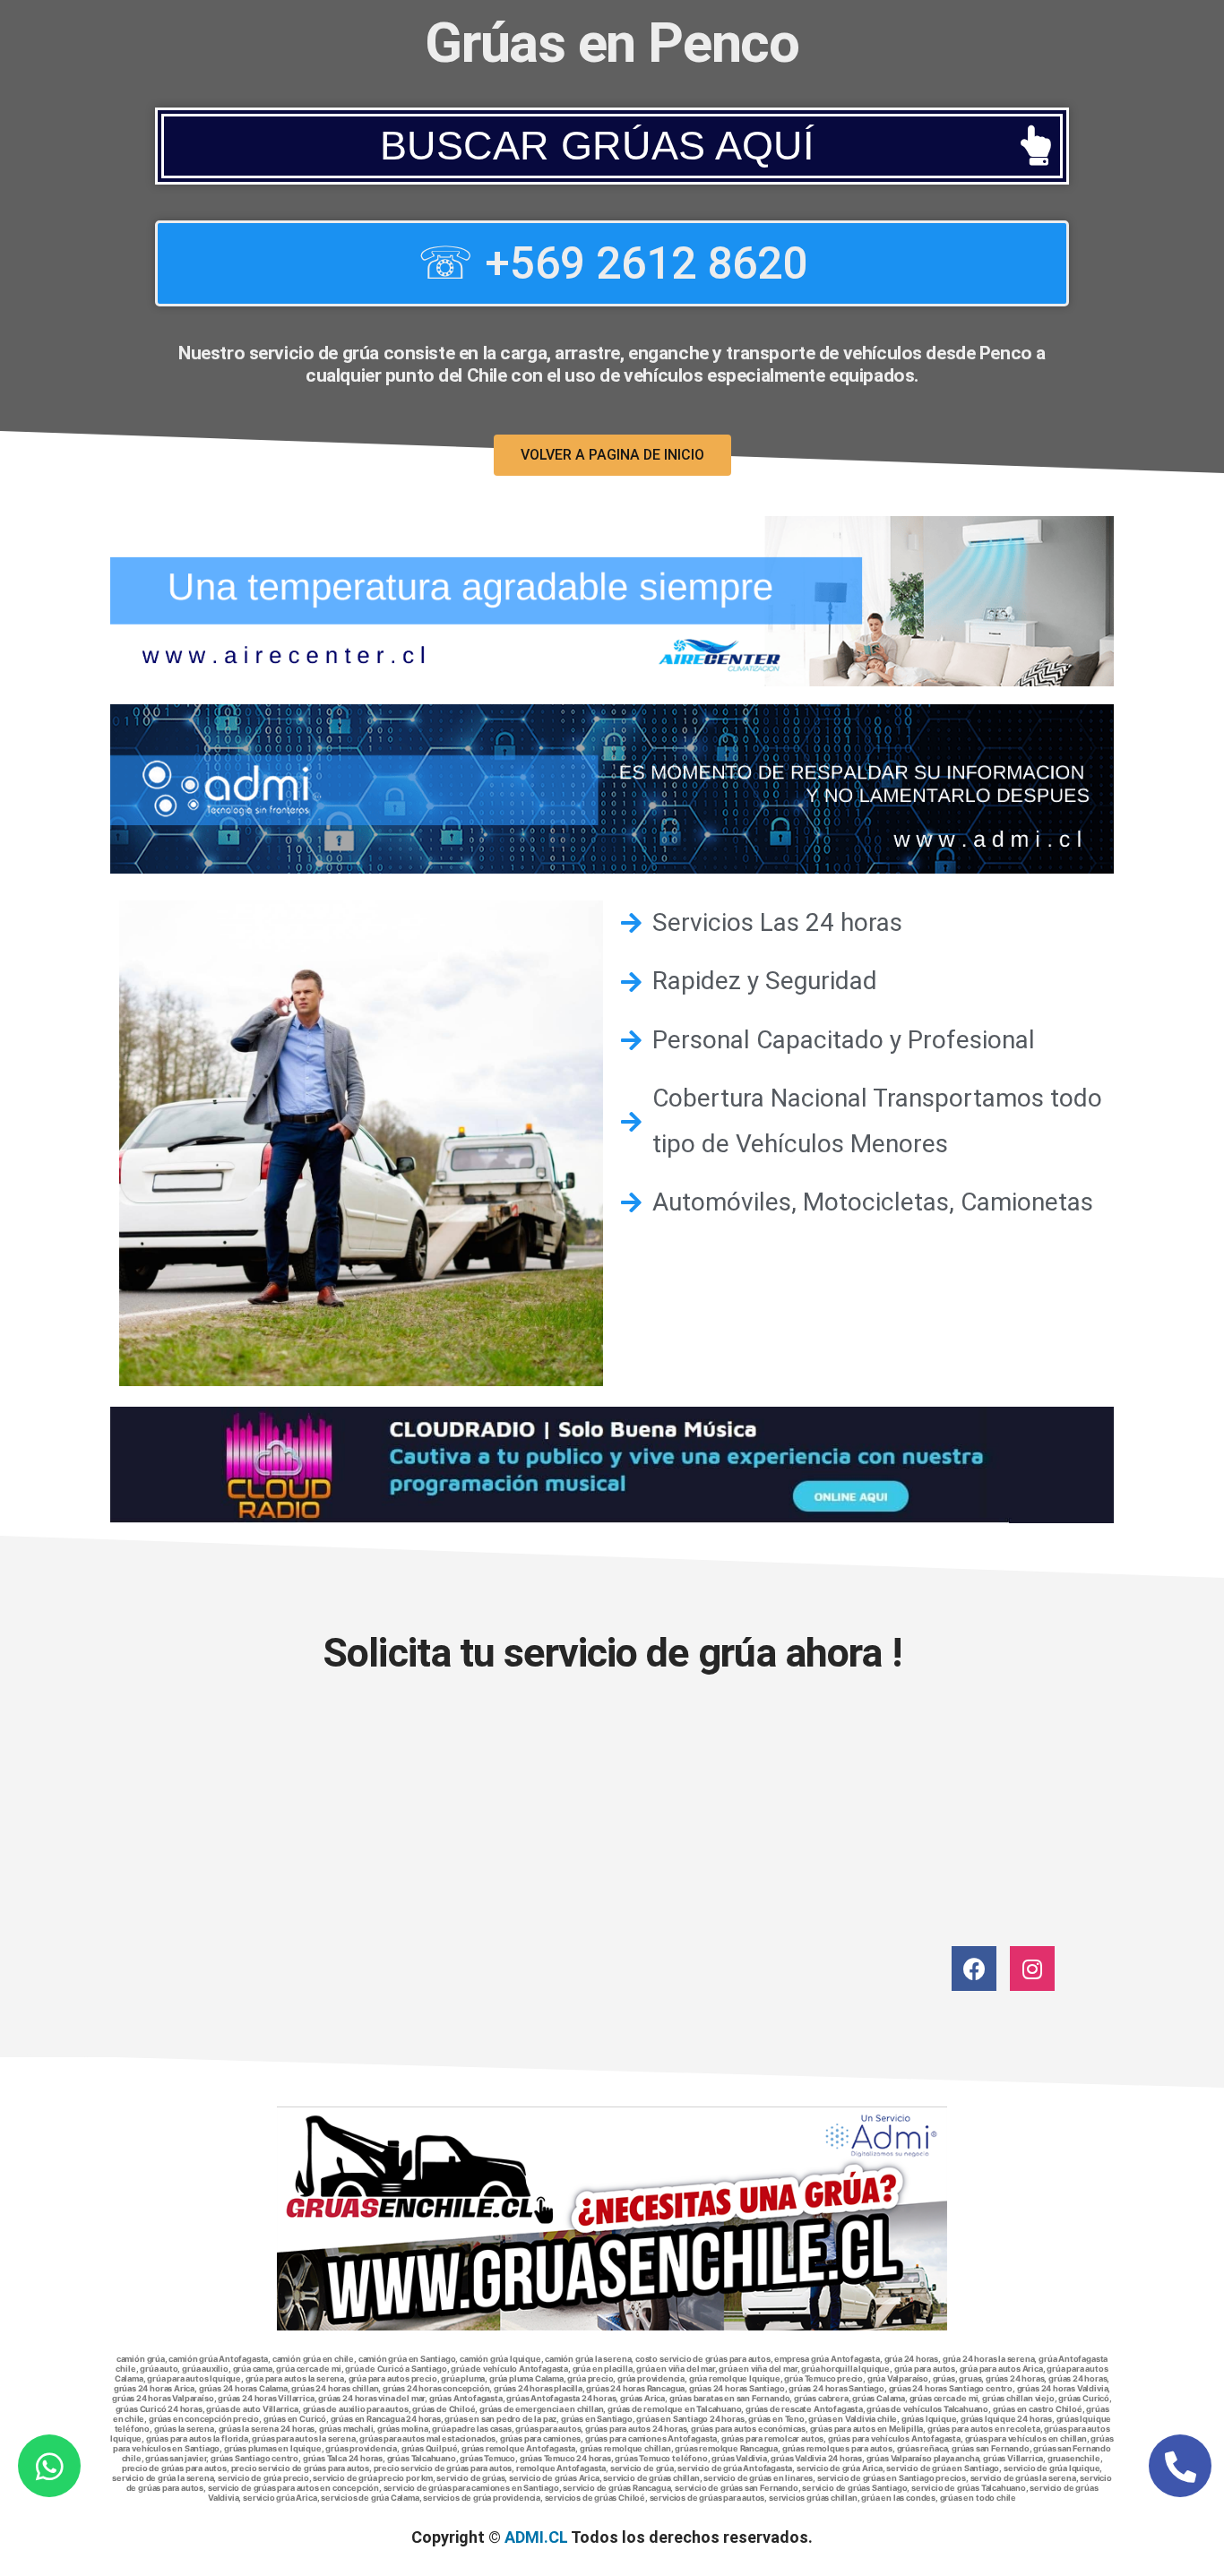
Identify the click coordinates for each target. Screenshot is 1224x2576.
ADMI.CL (536, 2537)
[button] (612, 146)
